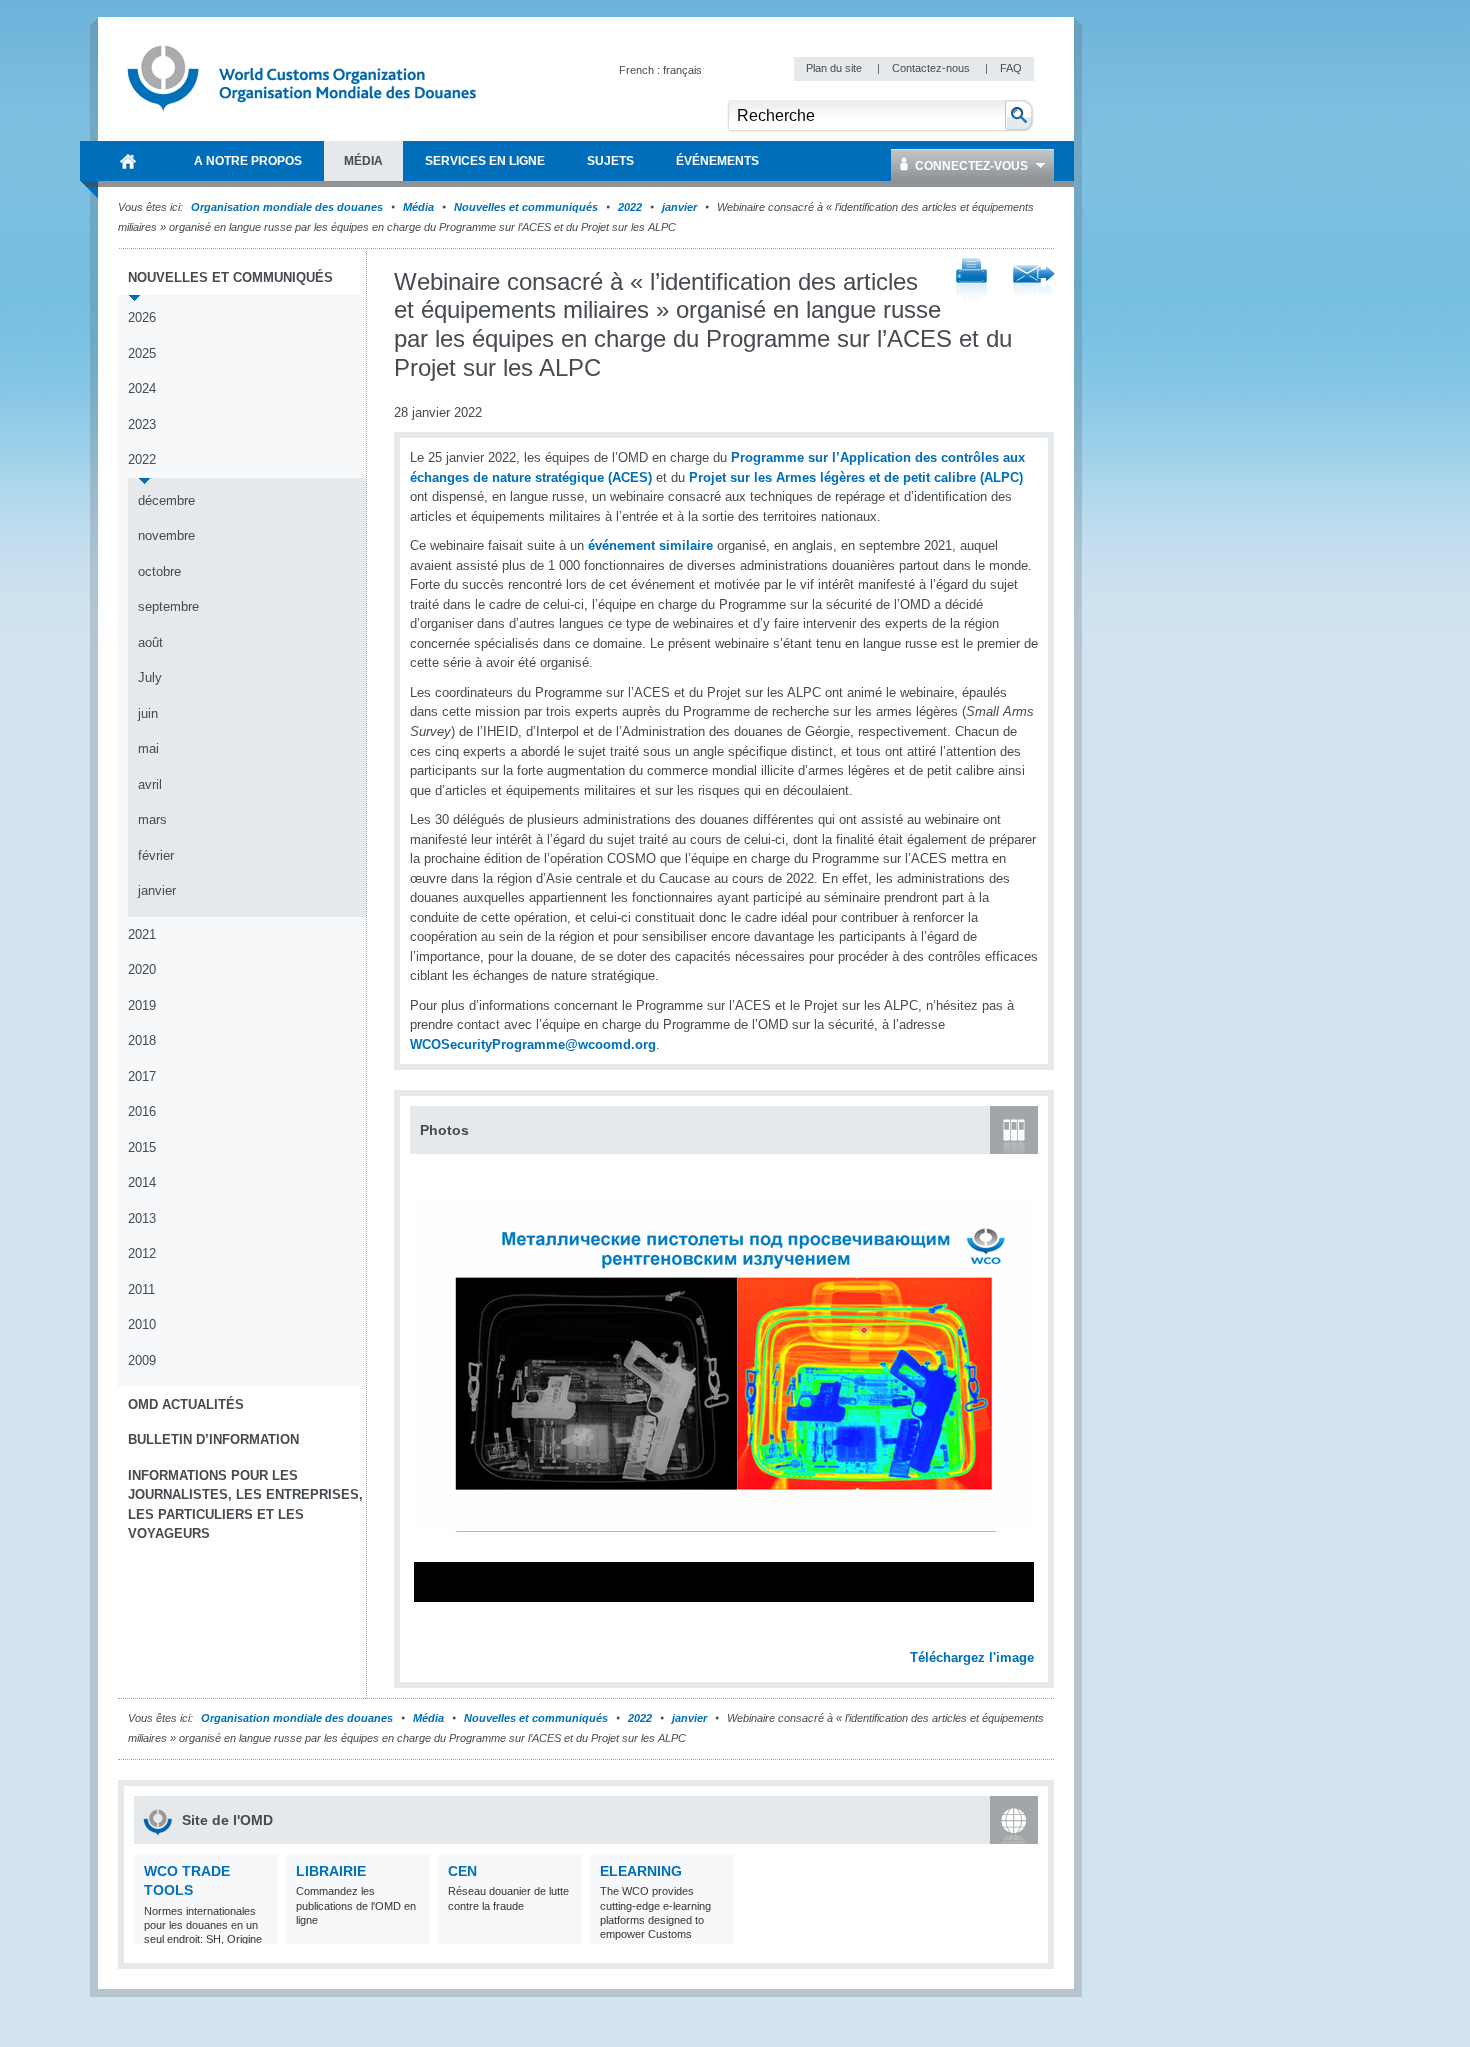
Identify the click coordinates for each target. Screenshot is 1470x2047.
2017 (142, 1076)
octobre (159, 571)
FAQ (1011, 68)
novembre (166, 535)
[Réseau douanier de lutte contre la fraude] (564, 1931)
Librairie (331, 1871)
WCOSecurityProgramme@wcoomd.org (533, 1044)
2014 (142, 1182)
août (150, 642)
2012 (142, 1253)
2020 (142, 969)
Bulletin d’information (213, 1439)
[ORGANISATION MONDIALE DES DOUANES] (128, 161)
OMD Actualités (186, 1404)
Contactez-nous (932, 68)
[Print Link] (971, 282)
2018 (142, 1040)
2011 (141, 1289)
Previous (431, 1635)
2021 (142, 934)
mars (152, 819)
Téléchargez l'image (972, 1657)
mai (148, 748)
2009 (142, 1360)
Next (1030, 1635)
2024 (142, 388)
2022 (630, 207)
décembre (166, 500)
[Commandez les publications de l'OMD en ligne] (412, 1931)
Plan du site (835, 68)
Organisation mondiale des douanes (287, 207)
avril (150, 784)
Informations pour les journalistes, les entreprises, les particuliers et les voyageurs (245, 1505)
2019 (142, 1005)
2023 (142, 424)
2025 (142, 353)
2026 (142, 317)
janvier (679, 207)
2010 (142, 1324)
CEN (462, 1871)
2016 (142, 1111)
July (150, 677)
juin (148, 713)
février (156, 855)
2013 (142, 1218)
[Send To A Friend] (1034, 283)
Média (418, 207)
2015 (142, 1147)
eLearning (641, 1871)
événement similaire (650, 545)
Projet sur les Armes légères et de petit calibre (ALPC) (854, 477)
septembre (168, 606)
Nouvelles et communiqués (526, 207)
